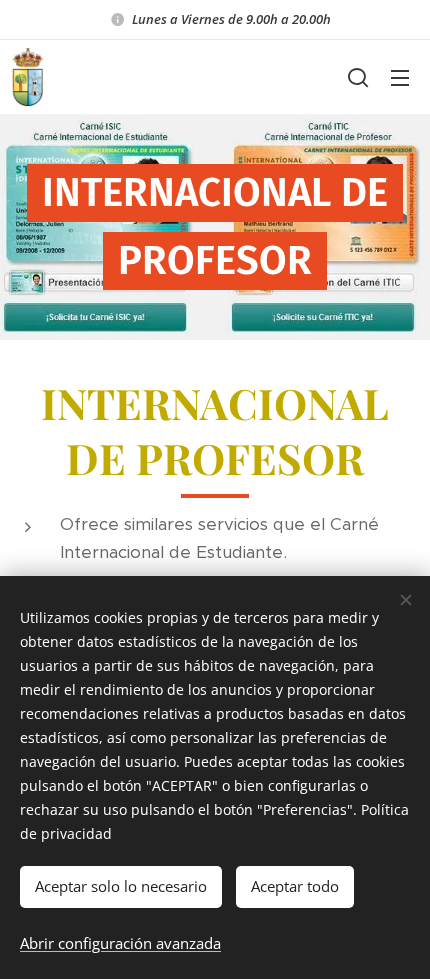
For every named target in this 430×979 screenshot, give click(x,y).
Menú (400, 77)
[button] (358, 77)
